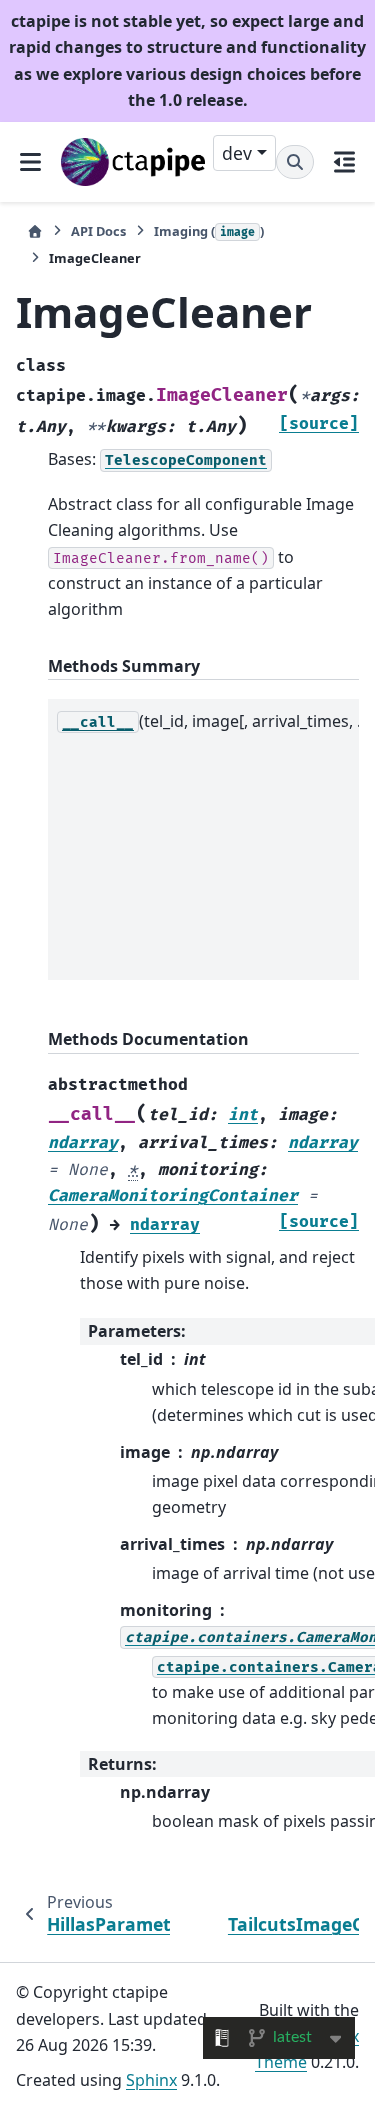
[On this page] (344, 161)
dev (237, 153)
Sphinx (151, 2080)
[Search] (295, 162)
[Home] (35, 231)
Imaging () (209, 231)
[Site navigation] (30, 161)
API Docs (98, 231)
